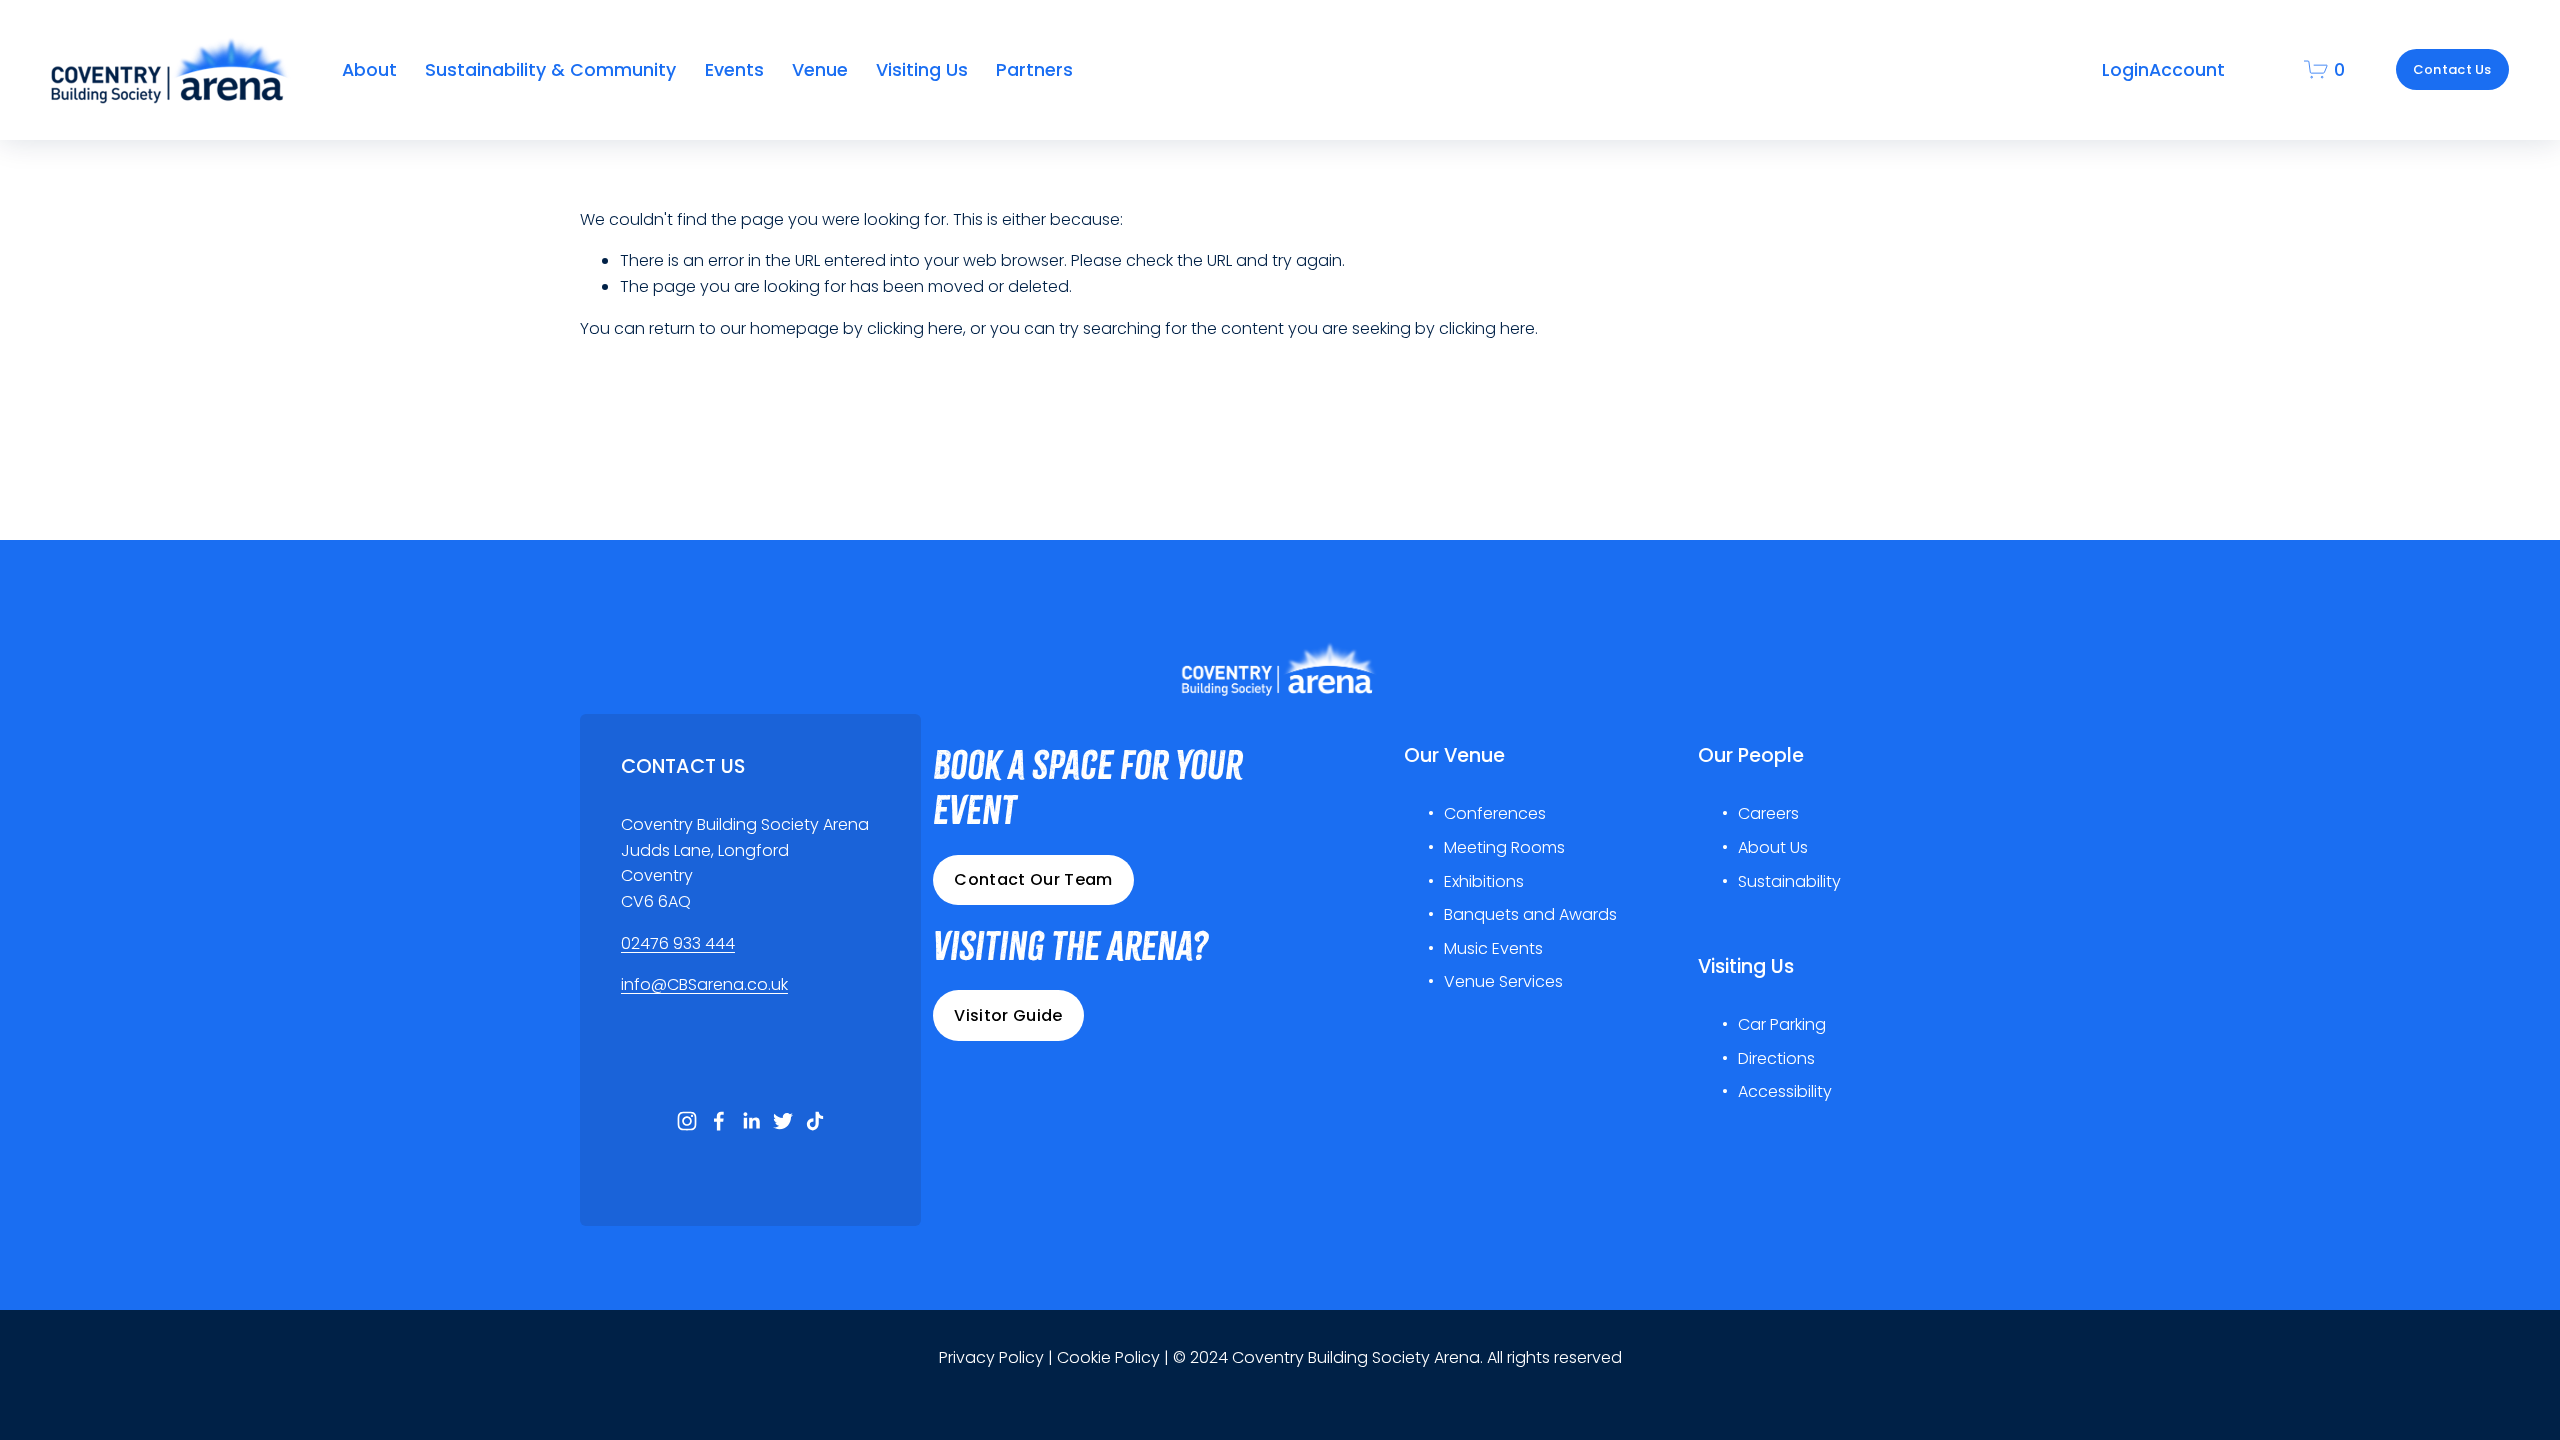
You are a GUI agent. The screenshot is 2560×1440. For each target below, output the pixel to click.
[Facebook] (719, 1121)
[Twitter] (783, 1121)
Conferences (1495, 813)
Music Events (1493, 948)
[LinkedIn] (751, 1121)
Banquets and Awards (1530, 914)
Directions (1776, 1058)
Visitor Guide (1008, 1015)
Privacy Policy (991, 1357)
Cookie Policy (1108, 1357)
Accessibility (1785, 1091)
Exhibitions (1484, 881)
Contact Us (2452, 69)
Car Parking (1782, 1024)
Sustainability (1789, 881)
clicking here (915, 328)
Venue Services (1503, 981)
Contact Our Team (1033, 879)
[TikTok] (815, 1121)
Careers (1768, 813)
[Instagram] (687, 1121)
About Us (1773, 847)
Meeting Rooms (1504, 847)
